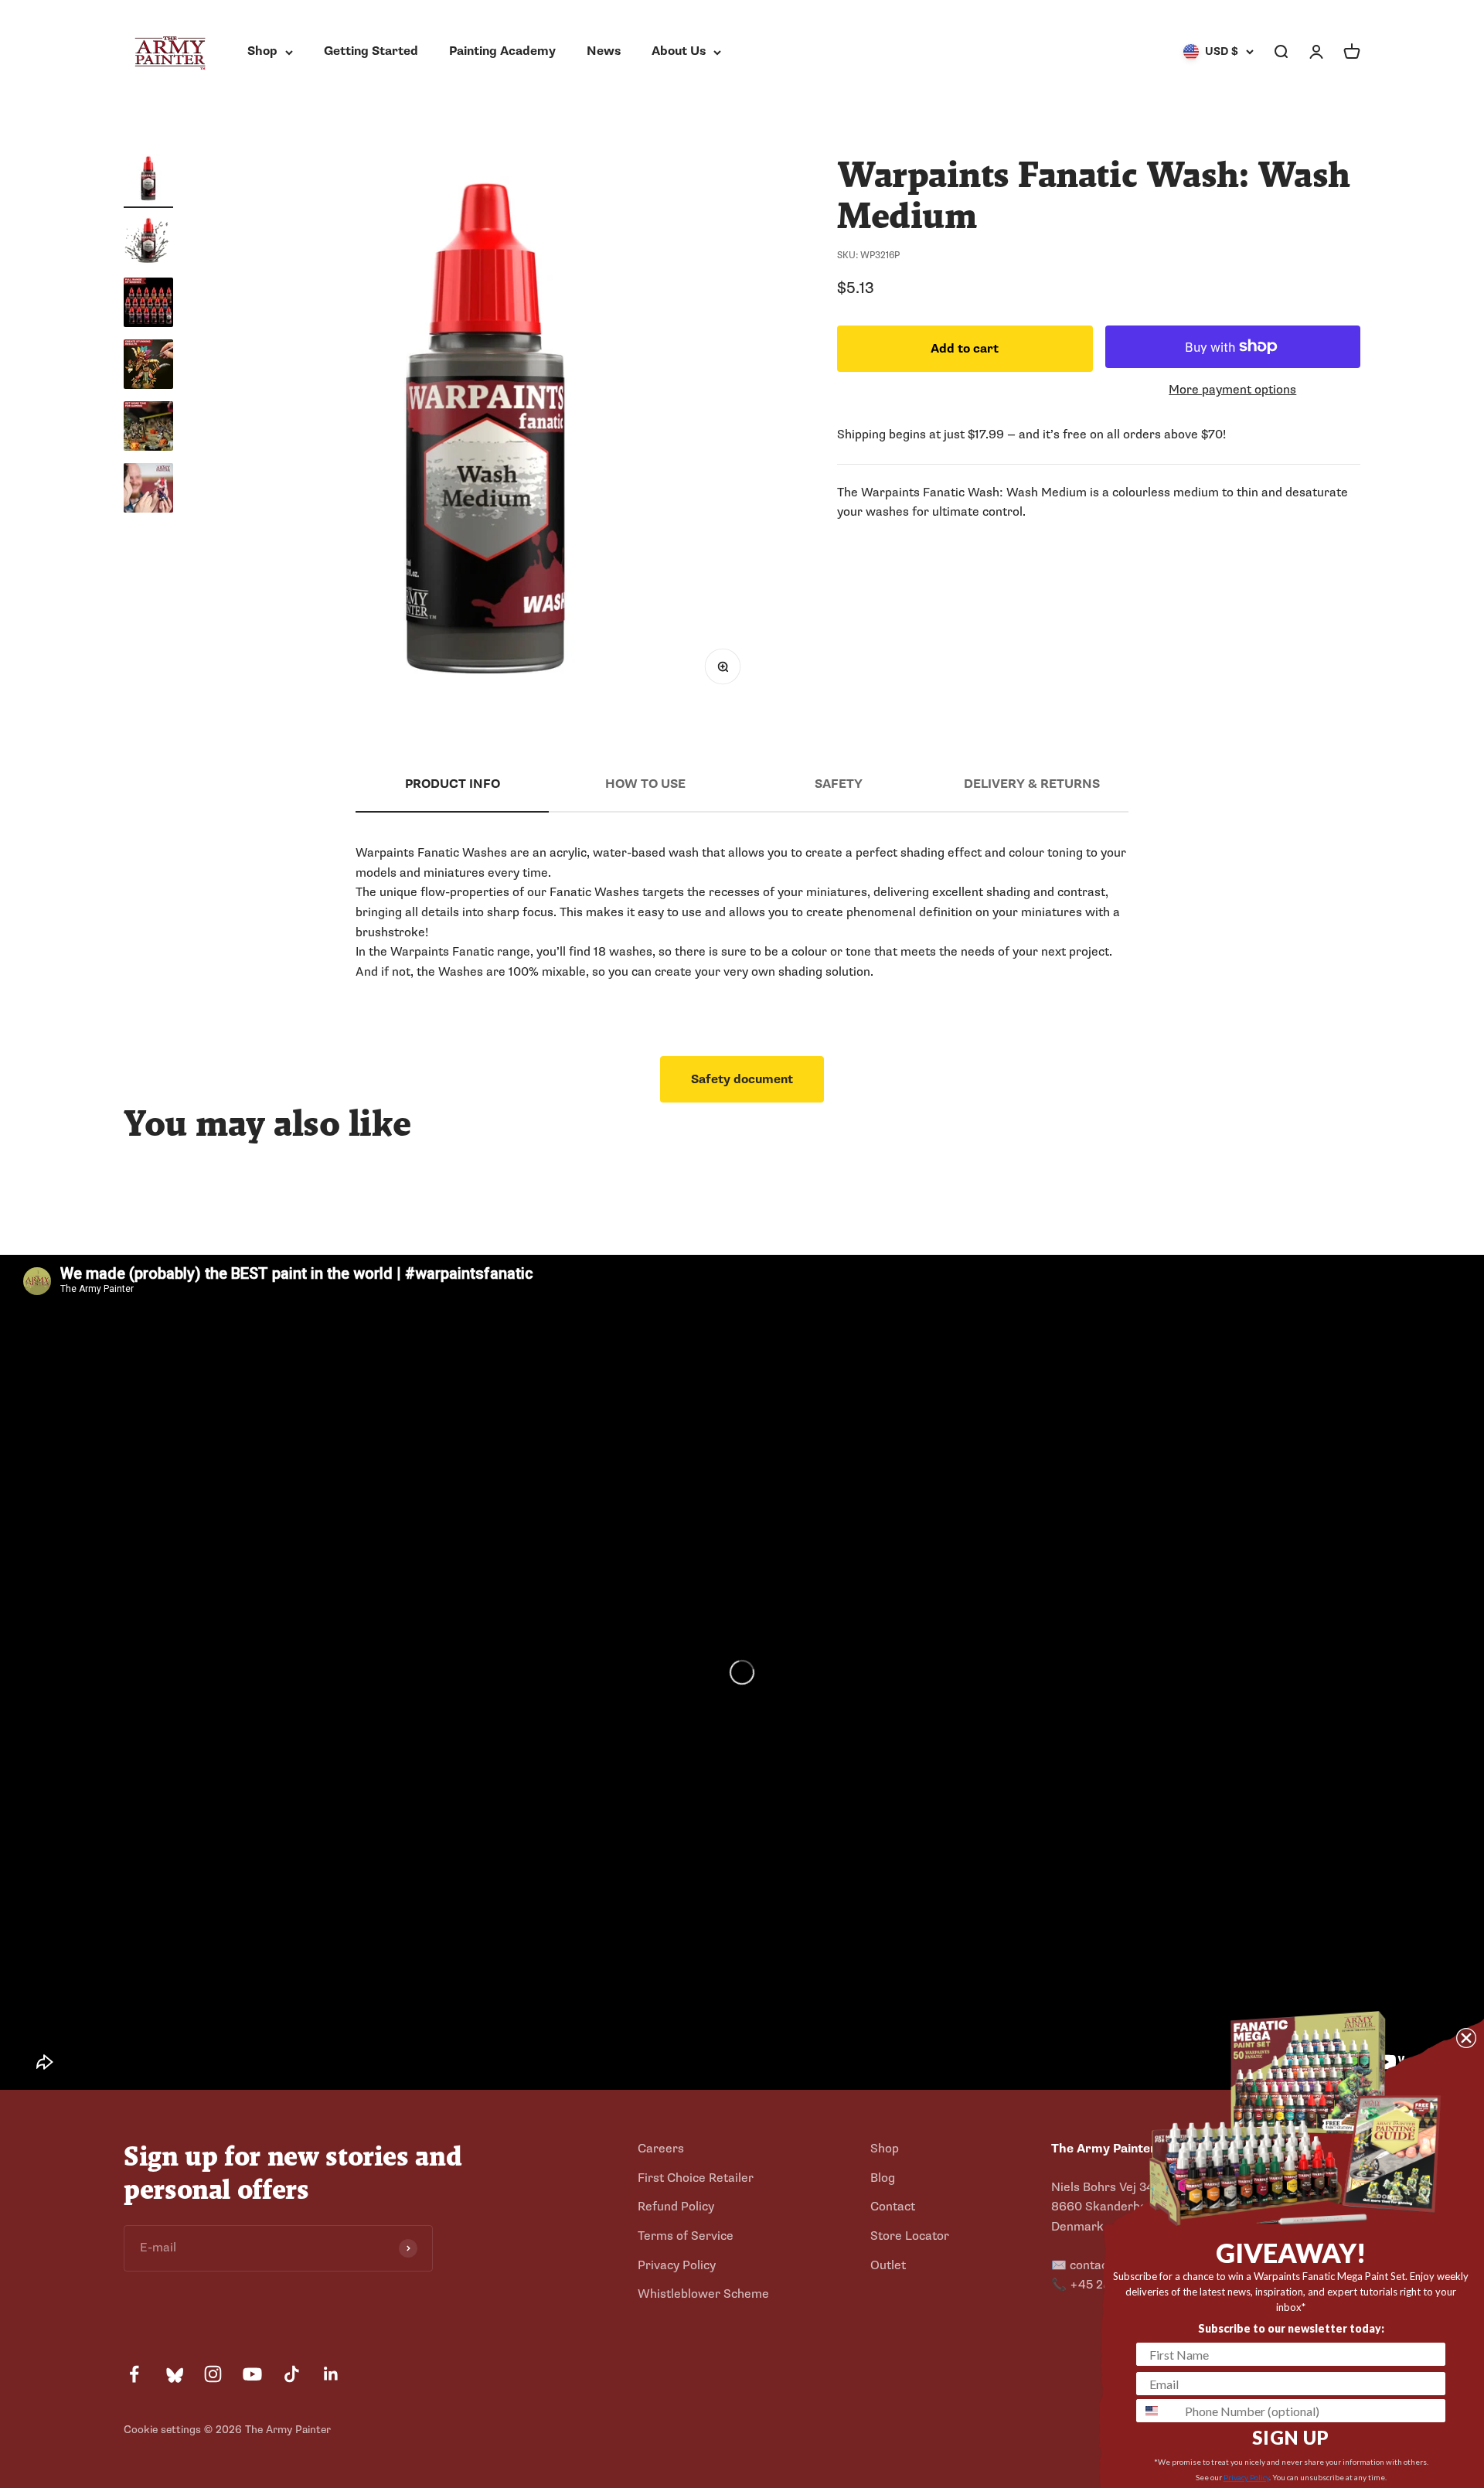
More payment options (1232, 389)
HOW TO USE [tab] (645, 784)
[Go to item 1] (148, 181)
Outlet (888, 2265)
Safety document (742, 1079)
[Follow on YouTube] (252, 2374)
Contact (893, 2207)
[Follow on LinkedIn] (331, 2374)
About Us (679, 51)
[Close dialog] (1466, 2038)
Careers (661, 2149)
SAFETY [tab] (839, 784)
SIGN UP (1291, 2437)
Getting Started (371, 51)
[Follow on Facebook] (134, 2374)
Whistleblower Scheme (703, 2294)
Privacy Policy (677, 2265)
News (604, 51)
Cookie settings (162, 2430)
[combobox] (1157, 2411)
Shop (262, 51)
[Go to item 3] (148, 305)
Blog (883, 2178)
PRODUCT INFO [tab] (453, 784)
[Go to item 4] (148, 366)
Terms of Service (686, 2236)
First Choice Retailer (696, 2178)
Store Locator (910, 2236)
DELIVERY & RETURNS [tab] (1032, 784)
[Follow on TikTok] (292, 2374)
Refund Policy (676, 2207)
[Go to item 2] (148, 243)
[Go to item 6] (148, 490)
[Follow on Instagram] (213, 2374)
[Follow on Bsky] (174, 2374)
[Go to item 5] (148, 428)
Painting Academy (502, 51)
